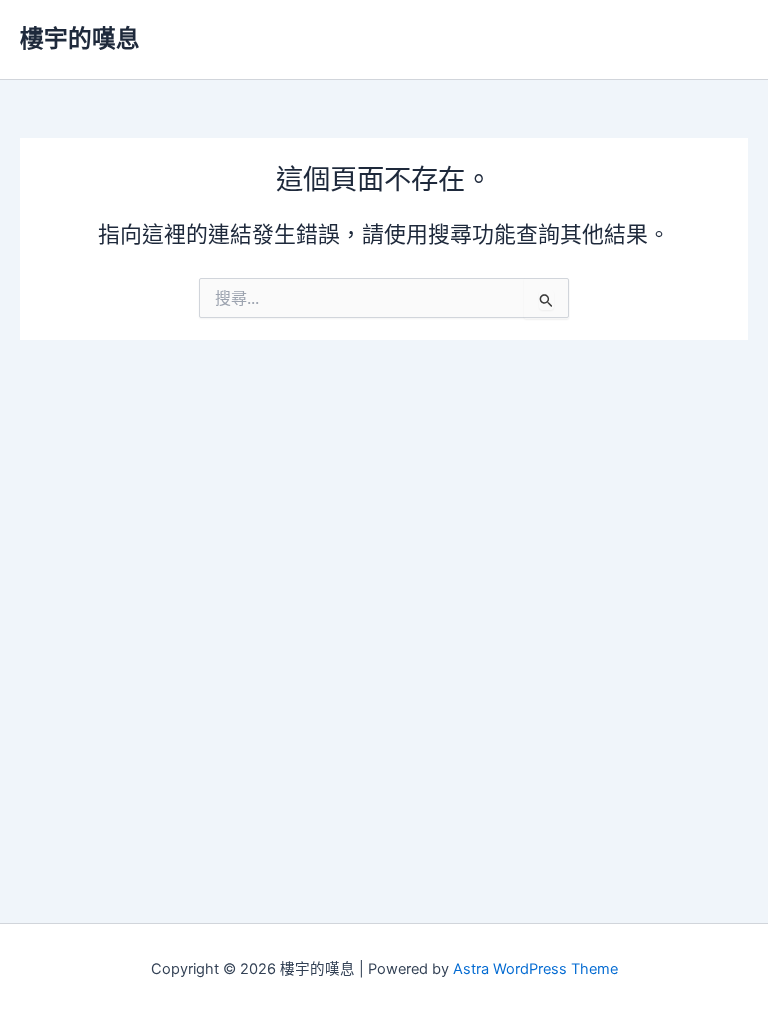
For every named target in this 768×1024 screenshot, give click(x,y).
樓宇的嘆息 (80, 38)
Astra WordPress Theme (535, 969)
